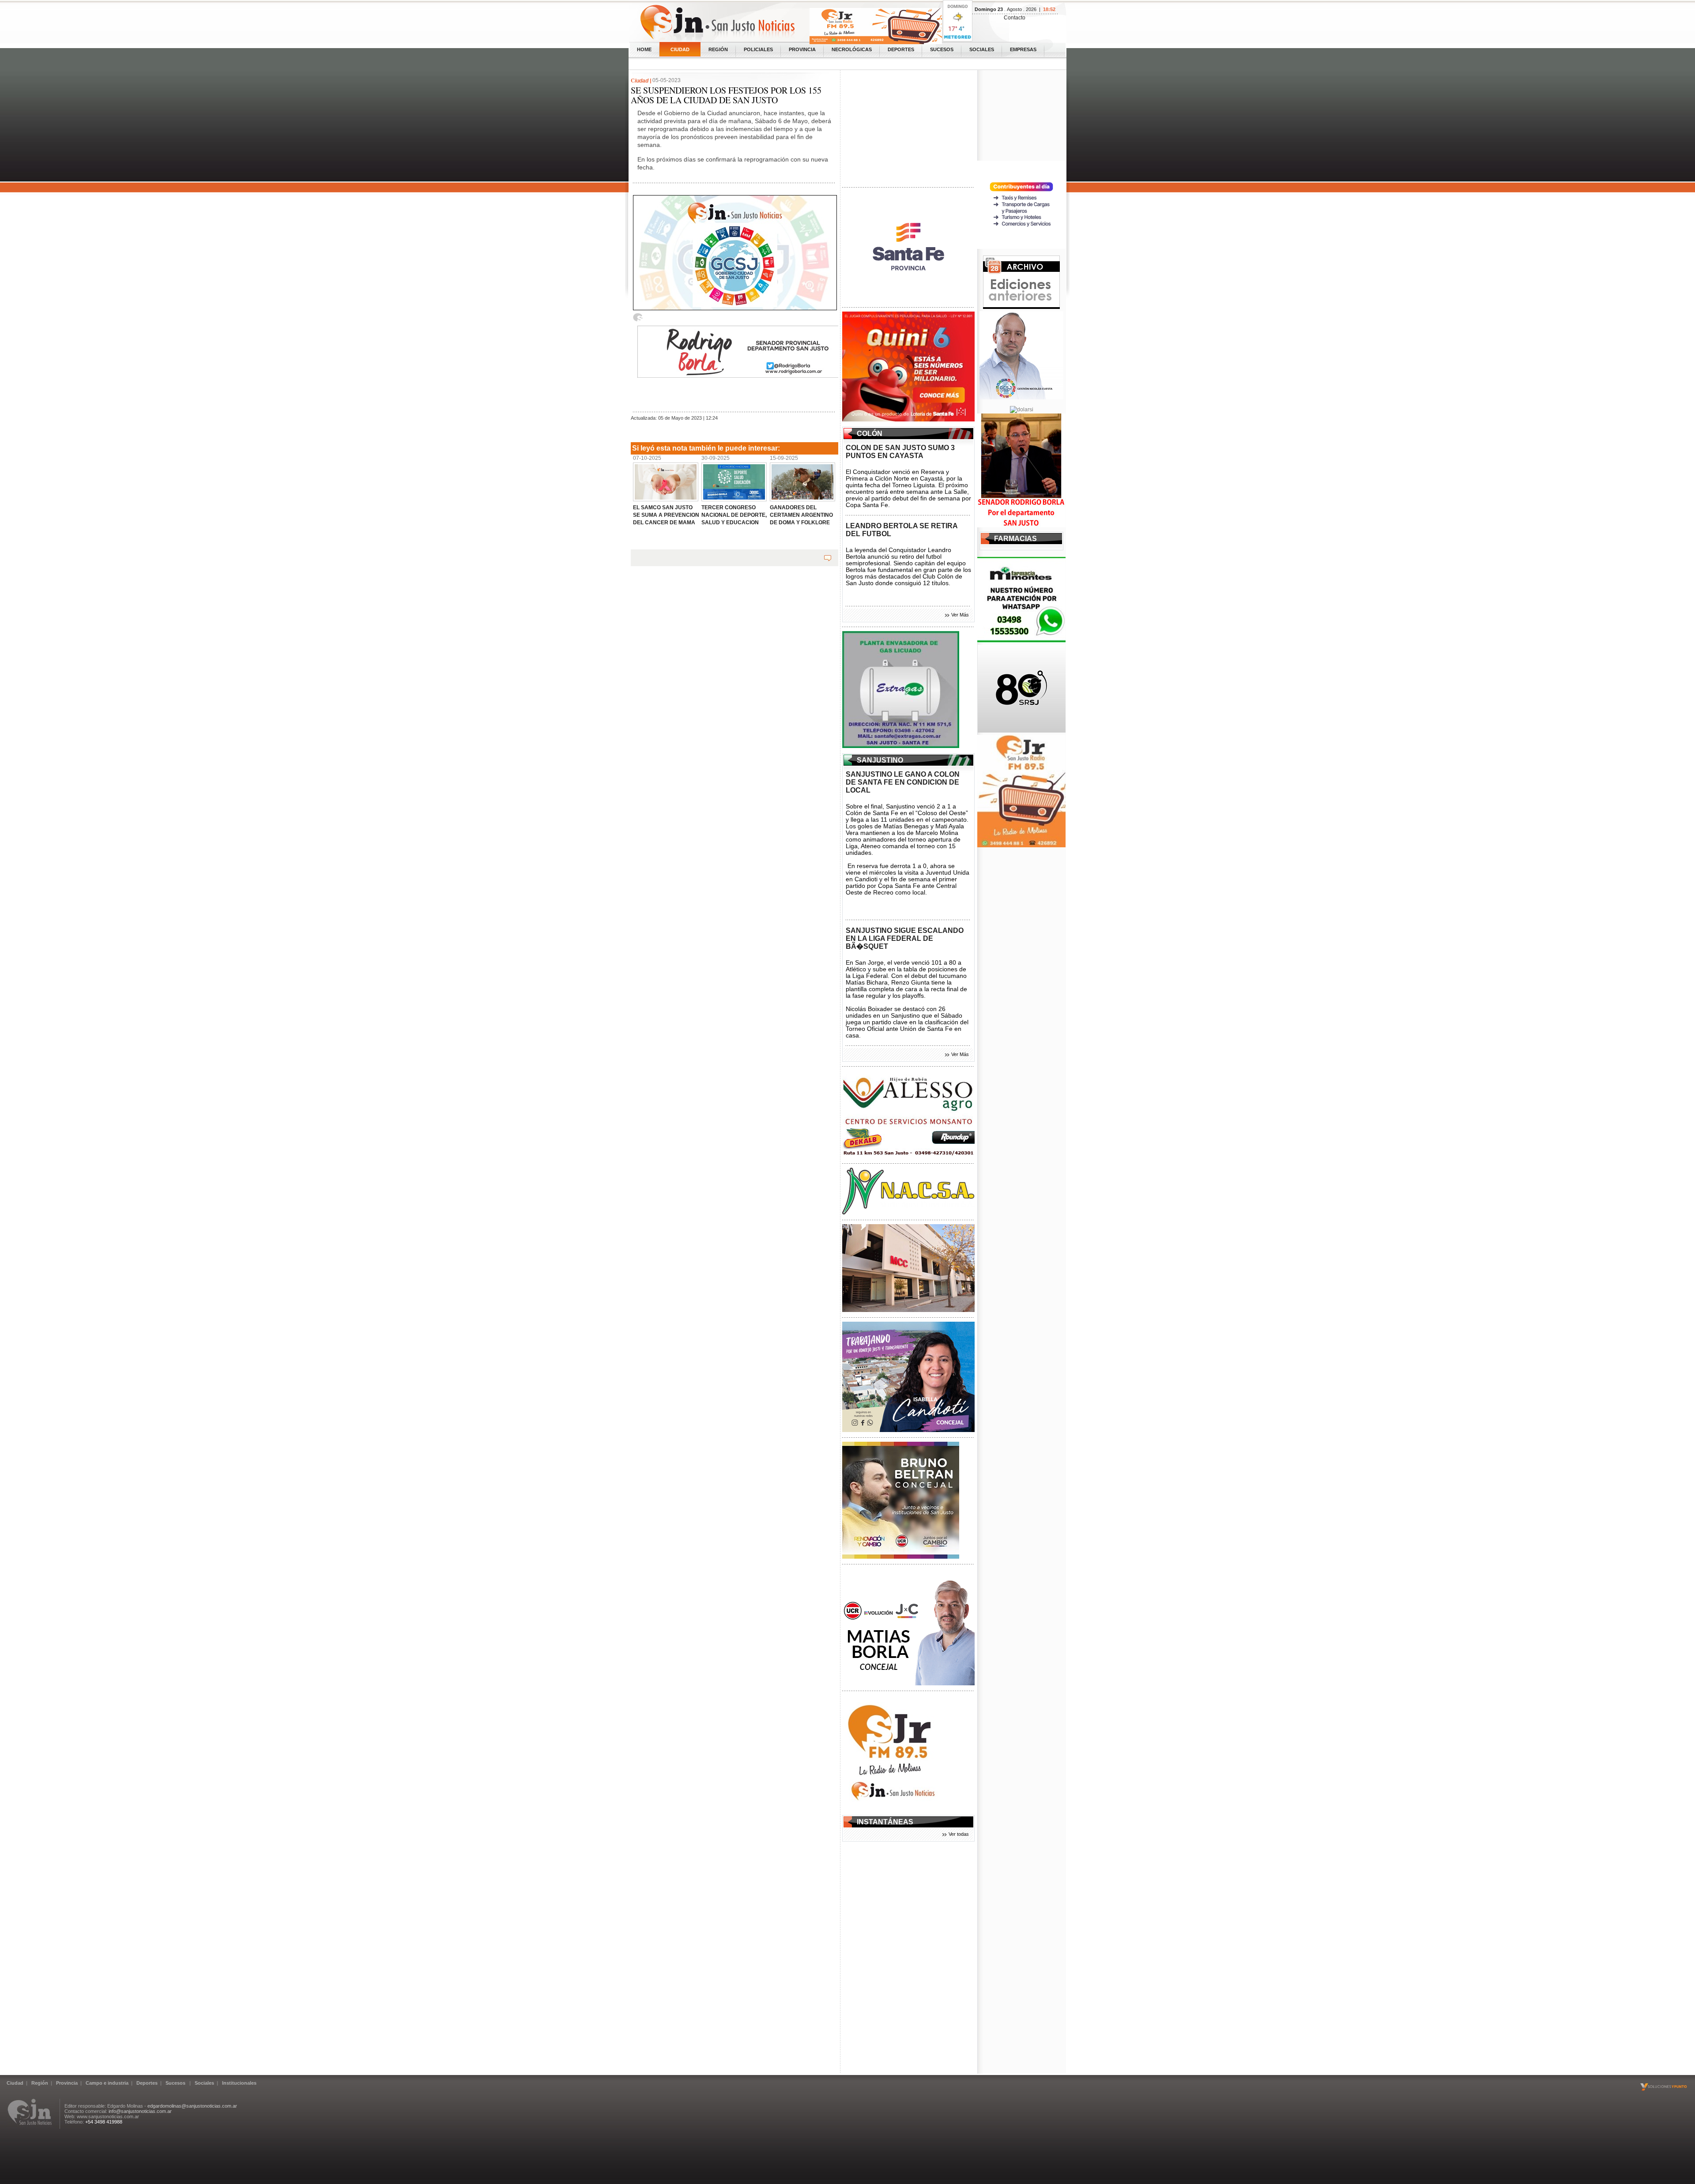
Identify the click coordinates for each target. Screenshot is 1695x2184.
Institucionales (239, 2083)
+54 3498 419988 (104, 2122)
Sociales (982, 49)
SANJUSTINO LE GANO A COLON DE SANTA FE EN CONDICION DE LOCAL (903, 782)
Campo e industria (107, 2083)
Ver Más (960, 615)
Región (718, 49)
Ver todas (959, 1834)
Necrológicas (852, 49)
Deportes (901, 49)
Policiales (758, 49)
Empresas (1023, 49)
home (644, 49)
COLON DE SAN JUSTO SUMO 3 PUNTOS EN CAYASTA (900, 452)
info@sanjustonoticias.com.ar (140, 2111)
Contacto (1015, 18)
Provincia (802, 49)
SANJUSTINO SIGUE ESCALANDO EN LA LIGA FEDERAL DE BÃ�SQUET (905, 938)
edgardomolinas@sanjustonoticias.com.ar (192, 2106)
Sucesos (942, 49)
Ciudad (680, 49)
